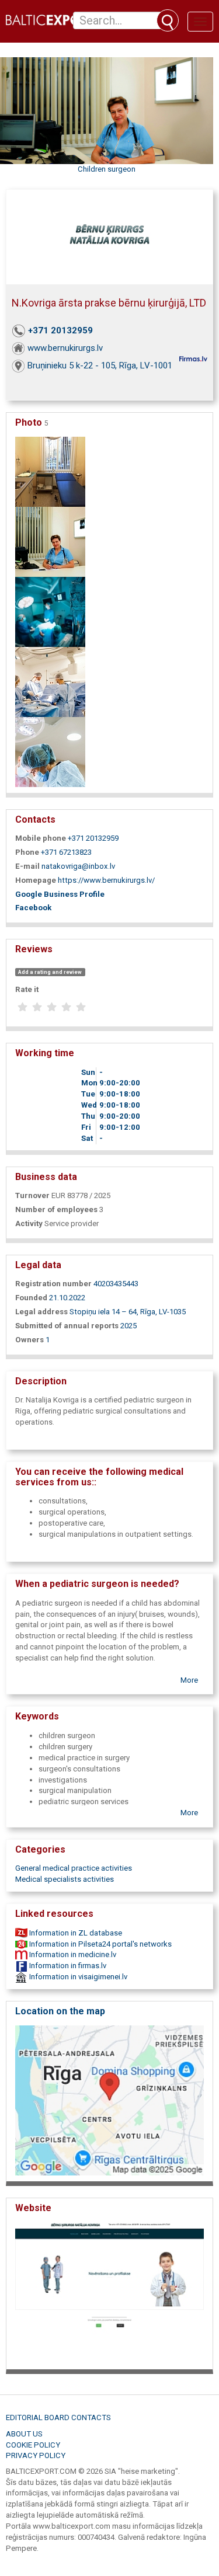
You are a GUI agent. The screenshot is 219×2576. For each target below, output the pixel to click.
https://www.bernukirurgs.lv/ (106, 880)
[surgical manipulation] (50, 611)
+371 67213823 (66, 852)
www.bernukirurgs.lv (65, 348)
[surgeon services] (50, 681)
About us (24, 2434)
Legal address (41, 1312)
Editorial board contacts (58, 2417)
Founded (31, 1298)
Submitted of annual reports (67, 1326)
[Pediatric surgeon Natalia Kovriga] (50, 541)
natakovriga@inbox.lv (78, 866)
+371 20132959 (60, 330)
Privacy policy (36, 2455)
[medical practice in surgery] (50, 751)
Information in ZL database (75, 1933)
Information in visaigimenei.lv (77, 1977)
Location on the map (60, 2011)
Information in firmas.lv (67, 1966)
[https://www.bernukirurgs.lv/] (109, 2293)
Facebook (33, 908)
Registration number (53, 1284)
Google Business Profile (60, 894)
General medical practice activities (74, 1868)
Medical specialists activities (65, 1879)
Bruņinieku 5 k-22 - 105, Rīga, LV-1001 (100, 365)
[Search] (168, 20)
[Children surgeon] (50, 471)
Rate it (27, 989)
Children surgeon (107, 169)
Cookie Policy (33, 2445)
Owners (29, 1340)
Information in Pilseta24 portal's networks (100, 1944)
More (189, 1680)
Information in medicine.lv (72, 1954)
